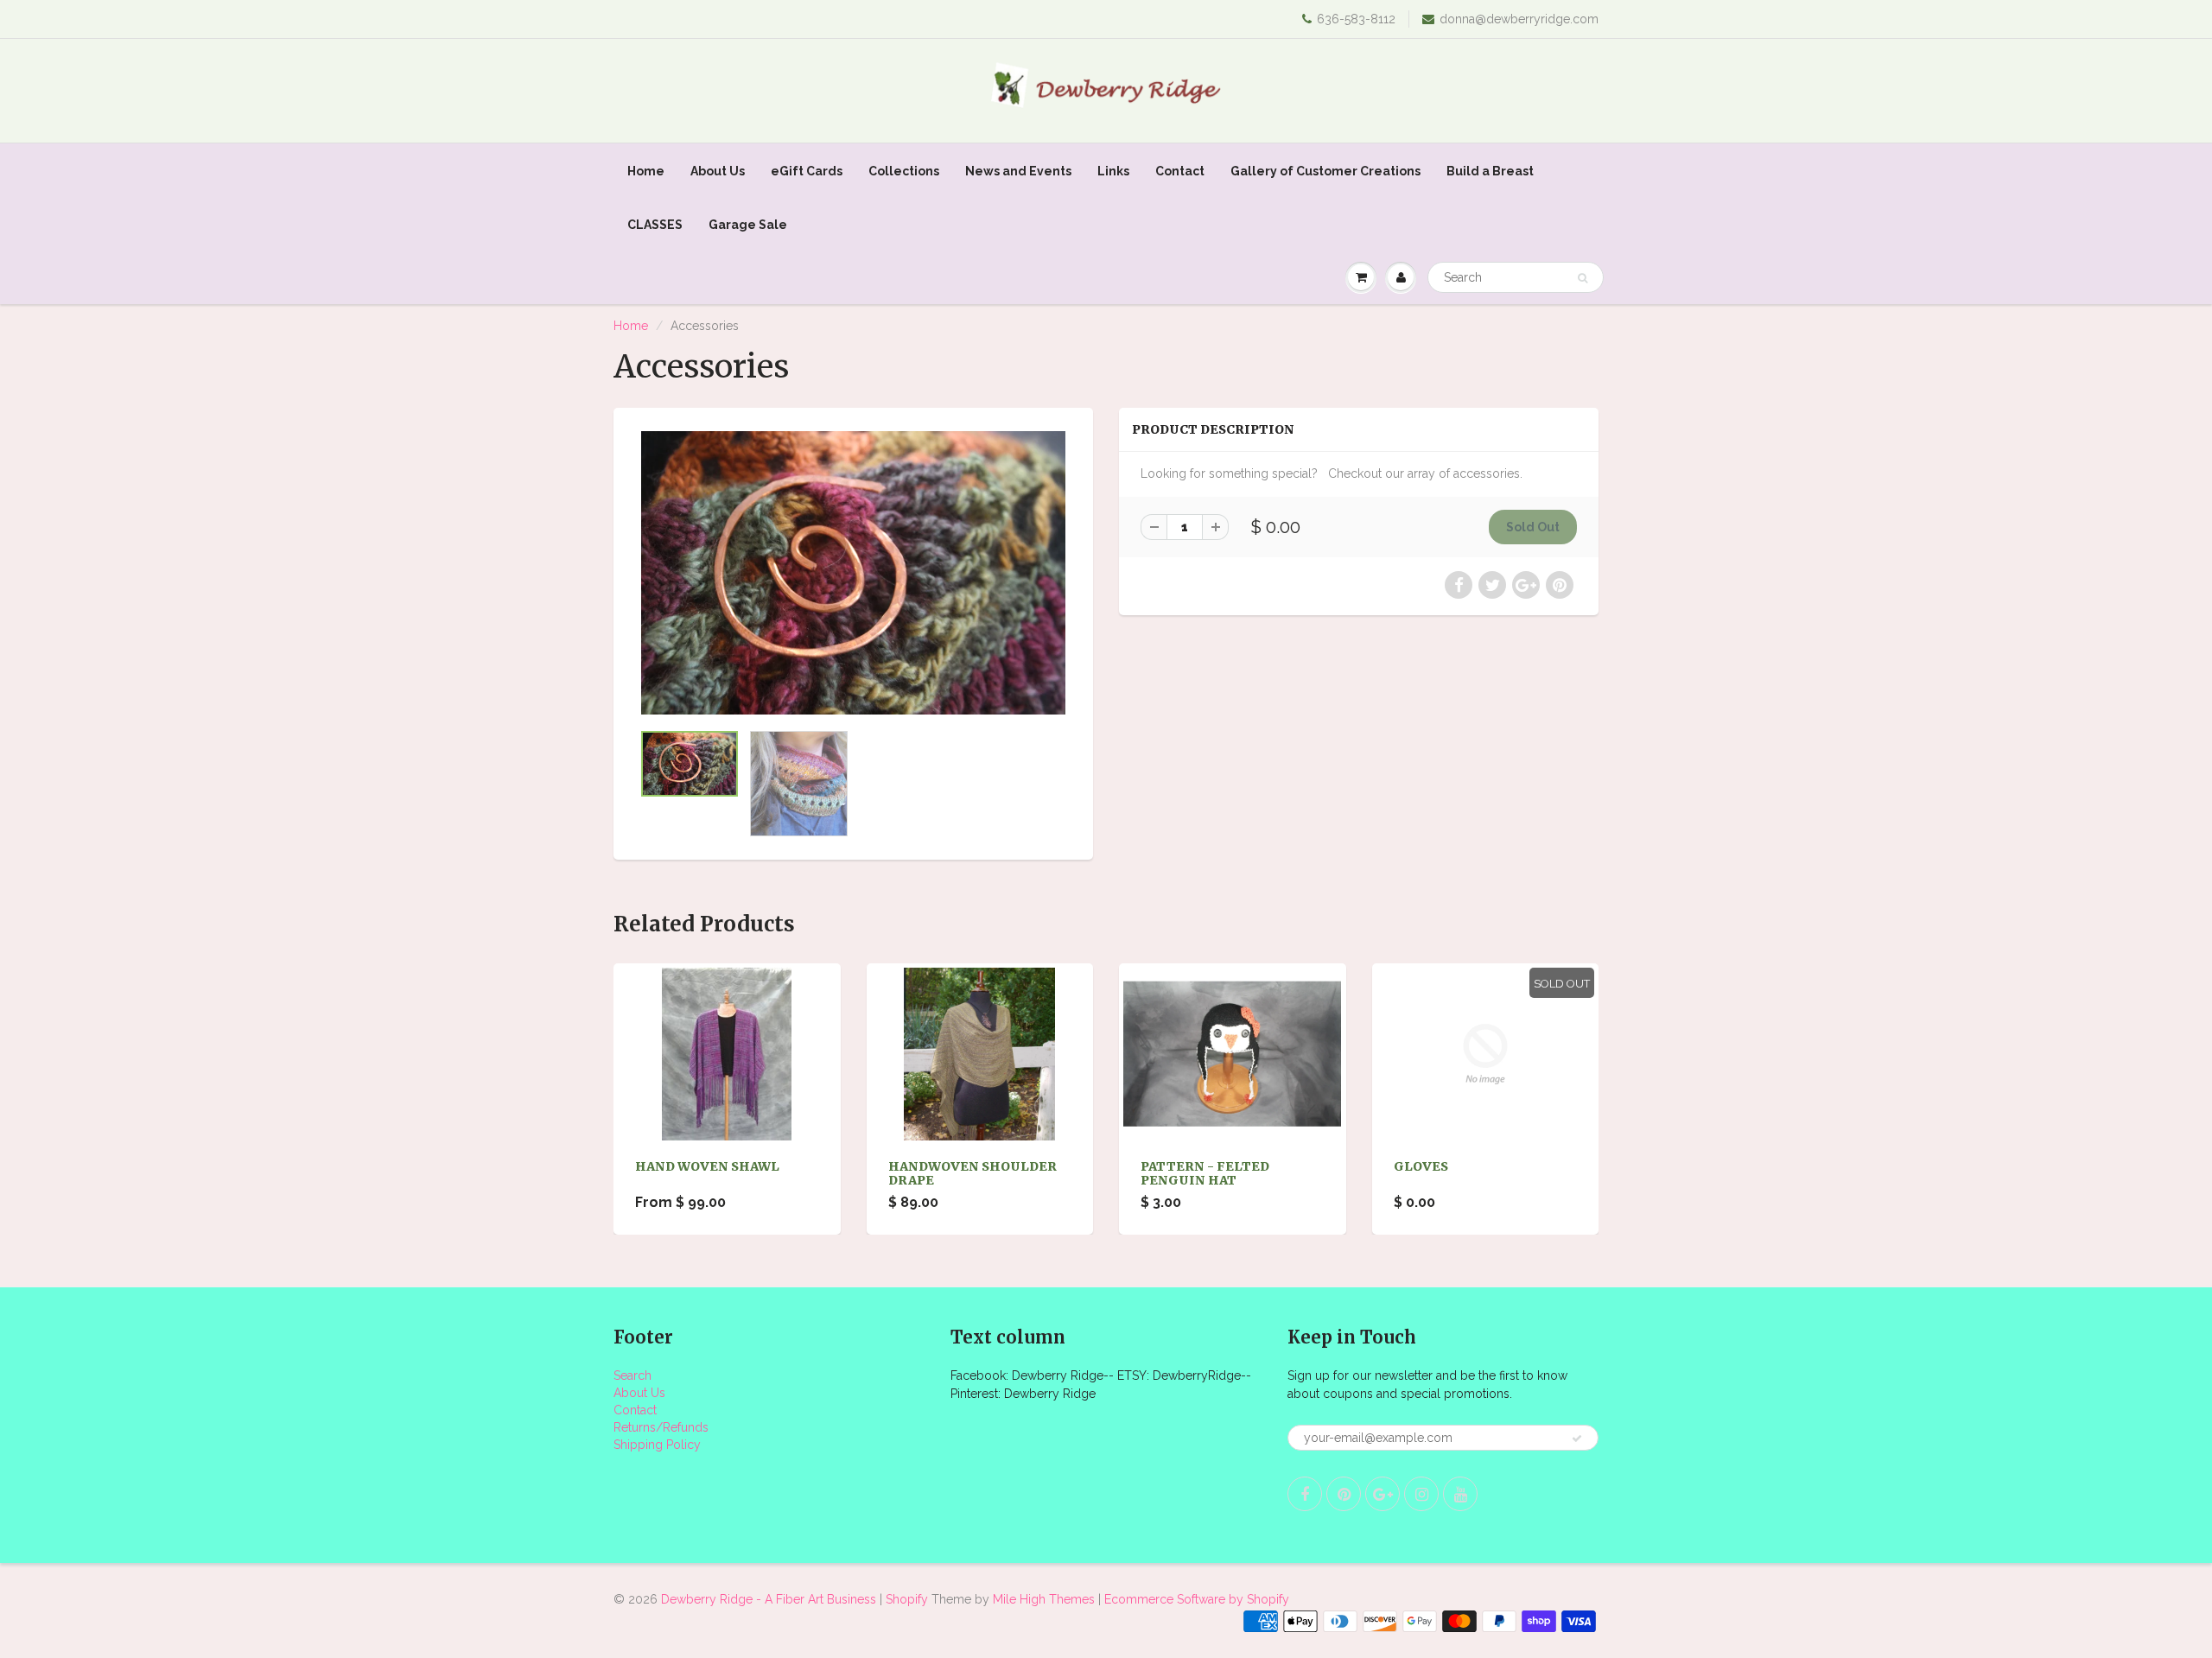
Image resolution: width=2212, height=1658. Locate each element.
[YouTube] (1189, 228)
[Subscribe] (1176, 173)
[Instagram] (1147, 228)
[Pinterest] (1062, 228)
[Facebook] (1020, 228)
